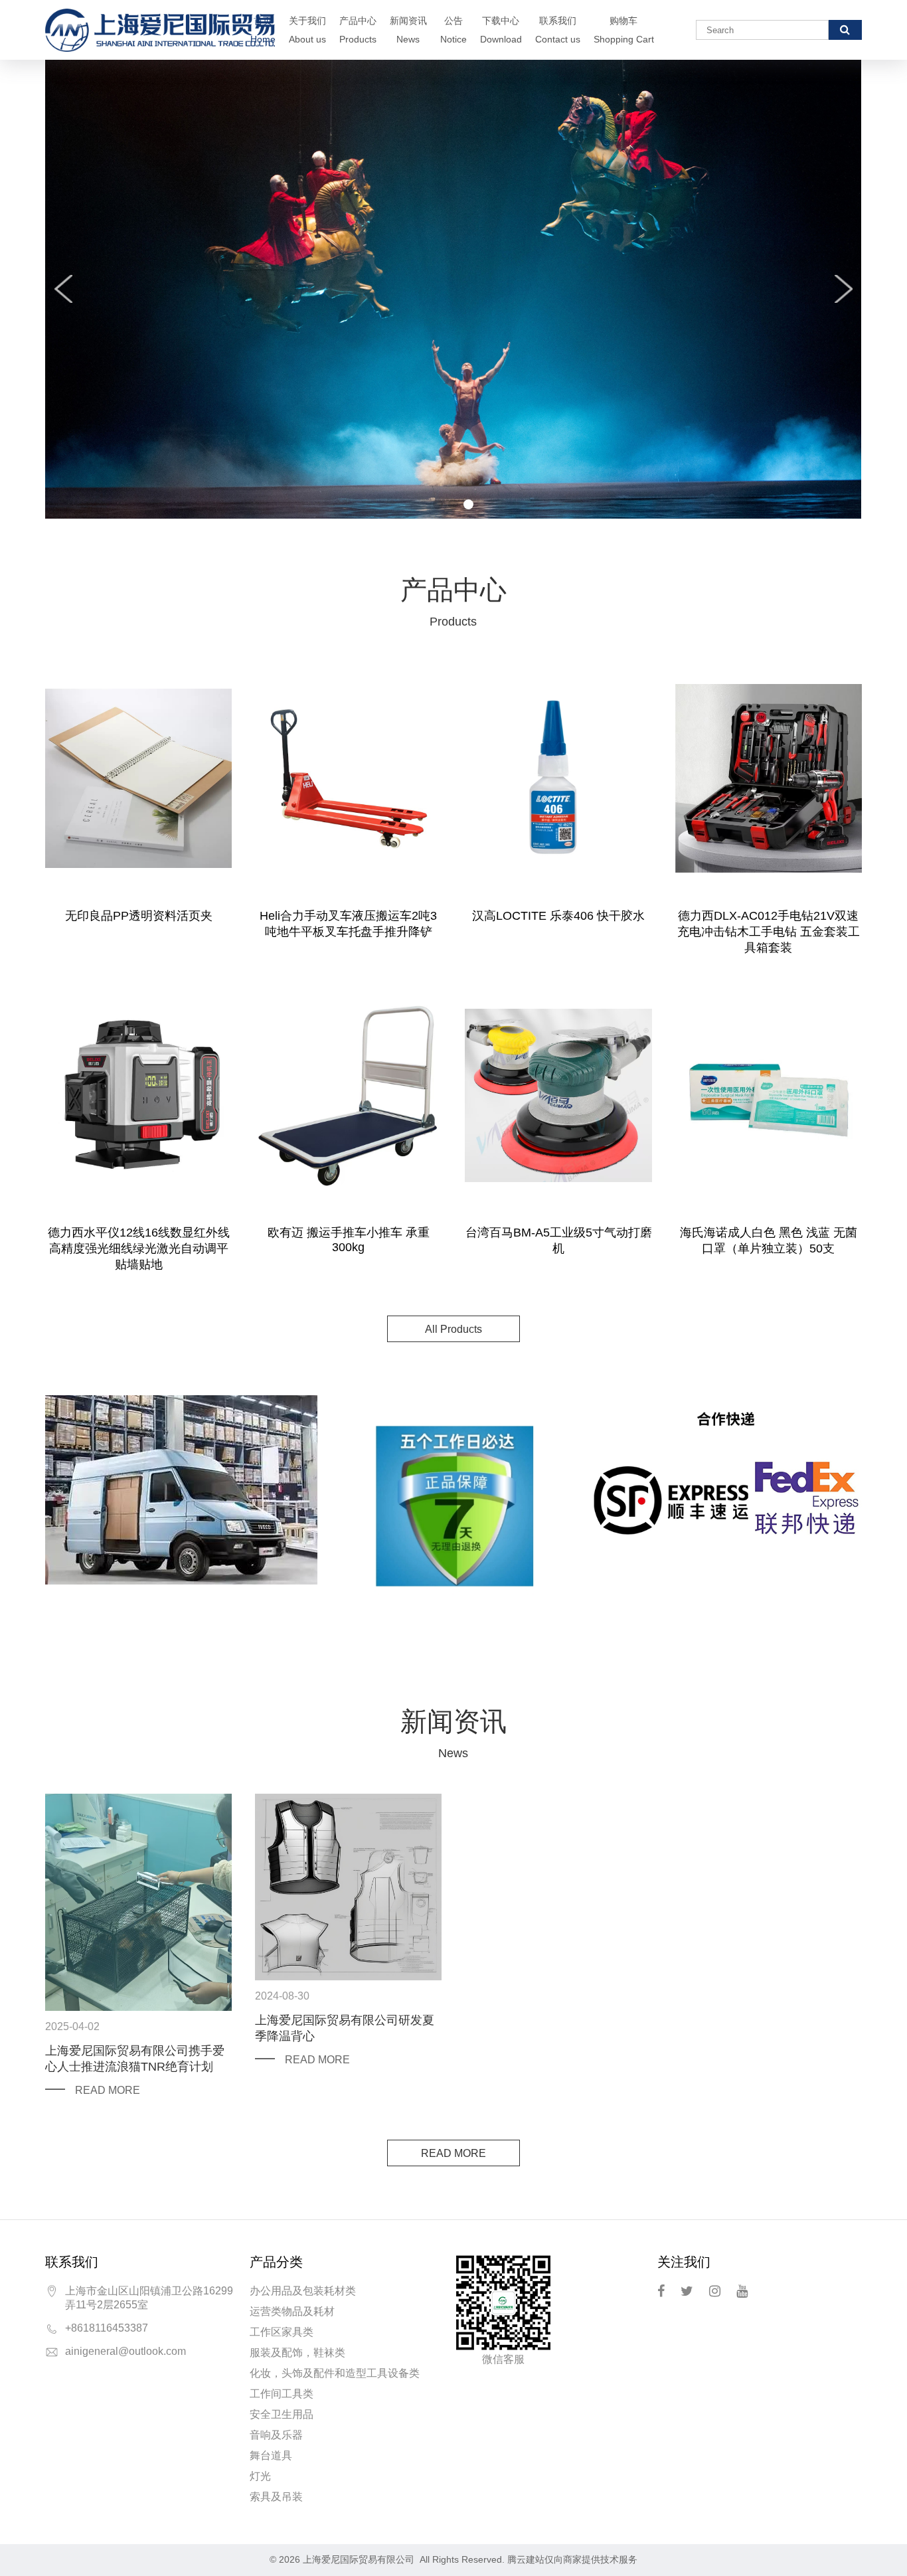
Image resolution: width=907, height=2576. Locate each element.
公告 (453, 30)
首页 (263, 30)
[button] (438, 504)
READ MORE (108, 2090)
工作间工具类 (282, 2394)
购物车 (624, 30)
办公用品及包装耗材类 (303, 2291)
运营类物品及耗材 (292, 2311)
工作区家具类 (282, 2332)
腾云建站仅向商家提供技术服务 (572, 2559)
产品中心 (358, 30)
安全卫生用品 (282, 2414)
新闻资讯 (408, 30)
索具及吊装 (276, 2497)
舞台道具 (271, 2455)
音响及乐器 (276, 2435)
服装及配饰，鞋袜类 (297, 2353)
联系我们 (558, 30)
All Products (453, 1329)
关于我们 (307, 30)
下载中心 (501, 30)
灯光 (260, 2476)
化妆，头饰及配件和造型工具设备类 (335, 2373)
